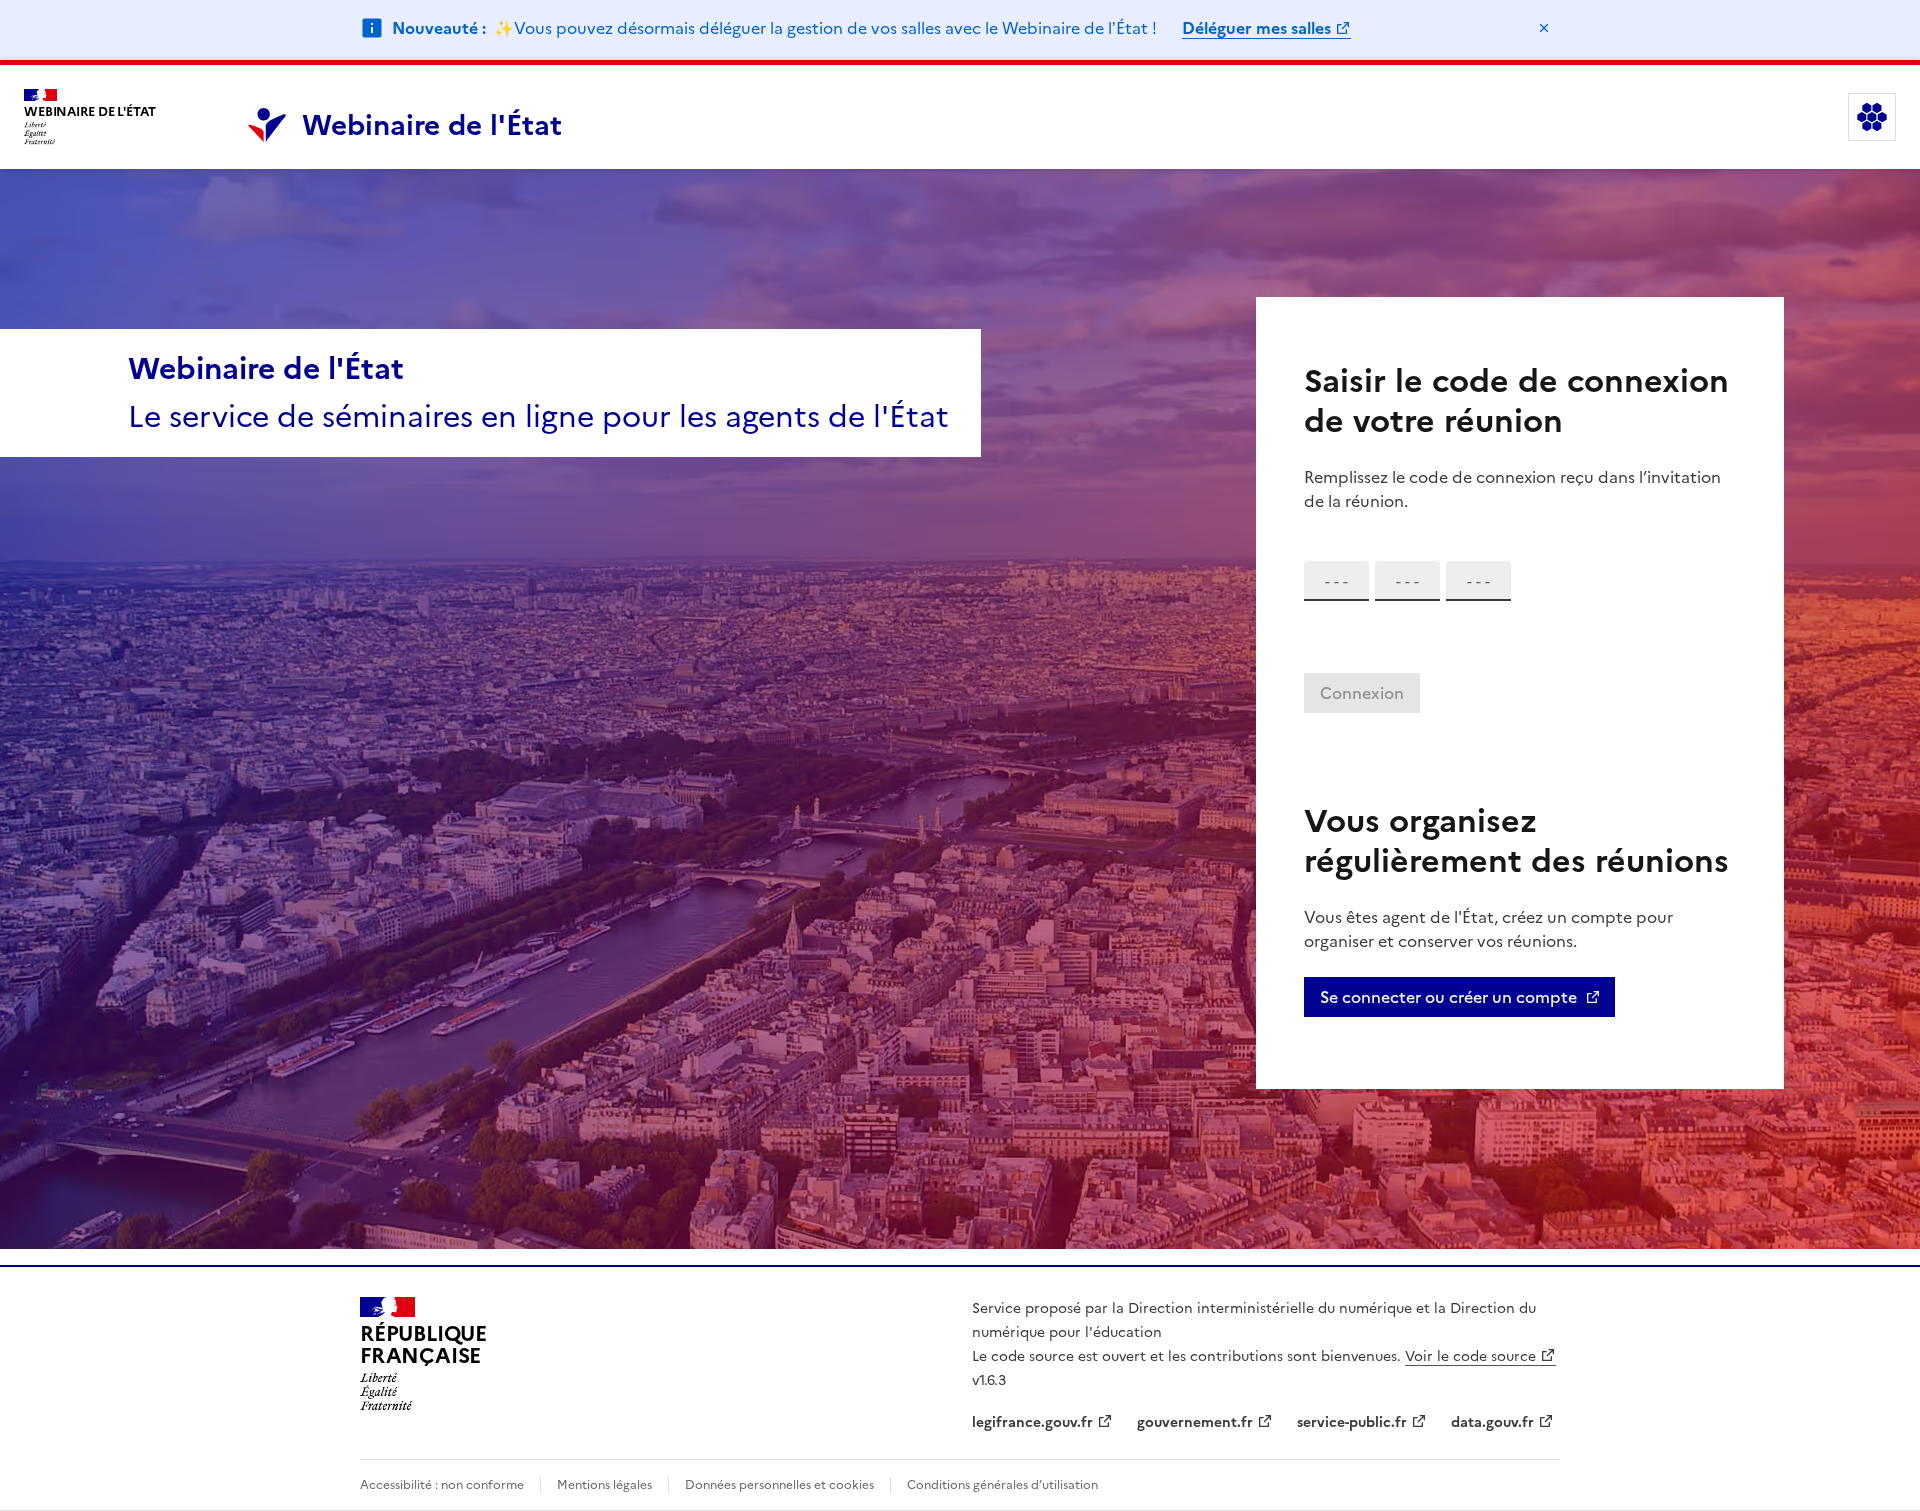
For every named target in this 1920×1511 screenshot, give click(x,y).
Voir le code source (1470, 1356)
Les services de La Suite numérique (1872, 117)
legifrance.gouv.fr (1032, 1422)
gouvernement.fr (1195, 1422)
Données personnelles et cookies (779, 1485)
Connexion (1362, 693)
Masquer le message (1544, 28)
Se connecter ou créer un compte (1448, 997)
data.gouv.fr (1492, 1422)
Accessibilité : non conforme (442, 1485)
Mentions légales (604, 1485)
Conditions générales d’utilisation (1002, 1485)
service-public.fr (1352, 1422)
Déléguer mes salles (1256, 28)
